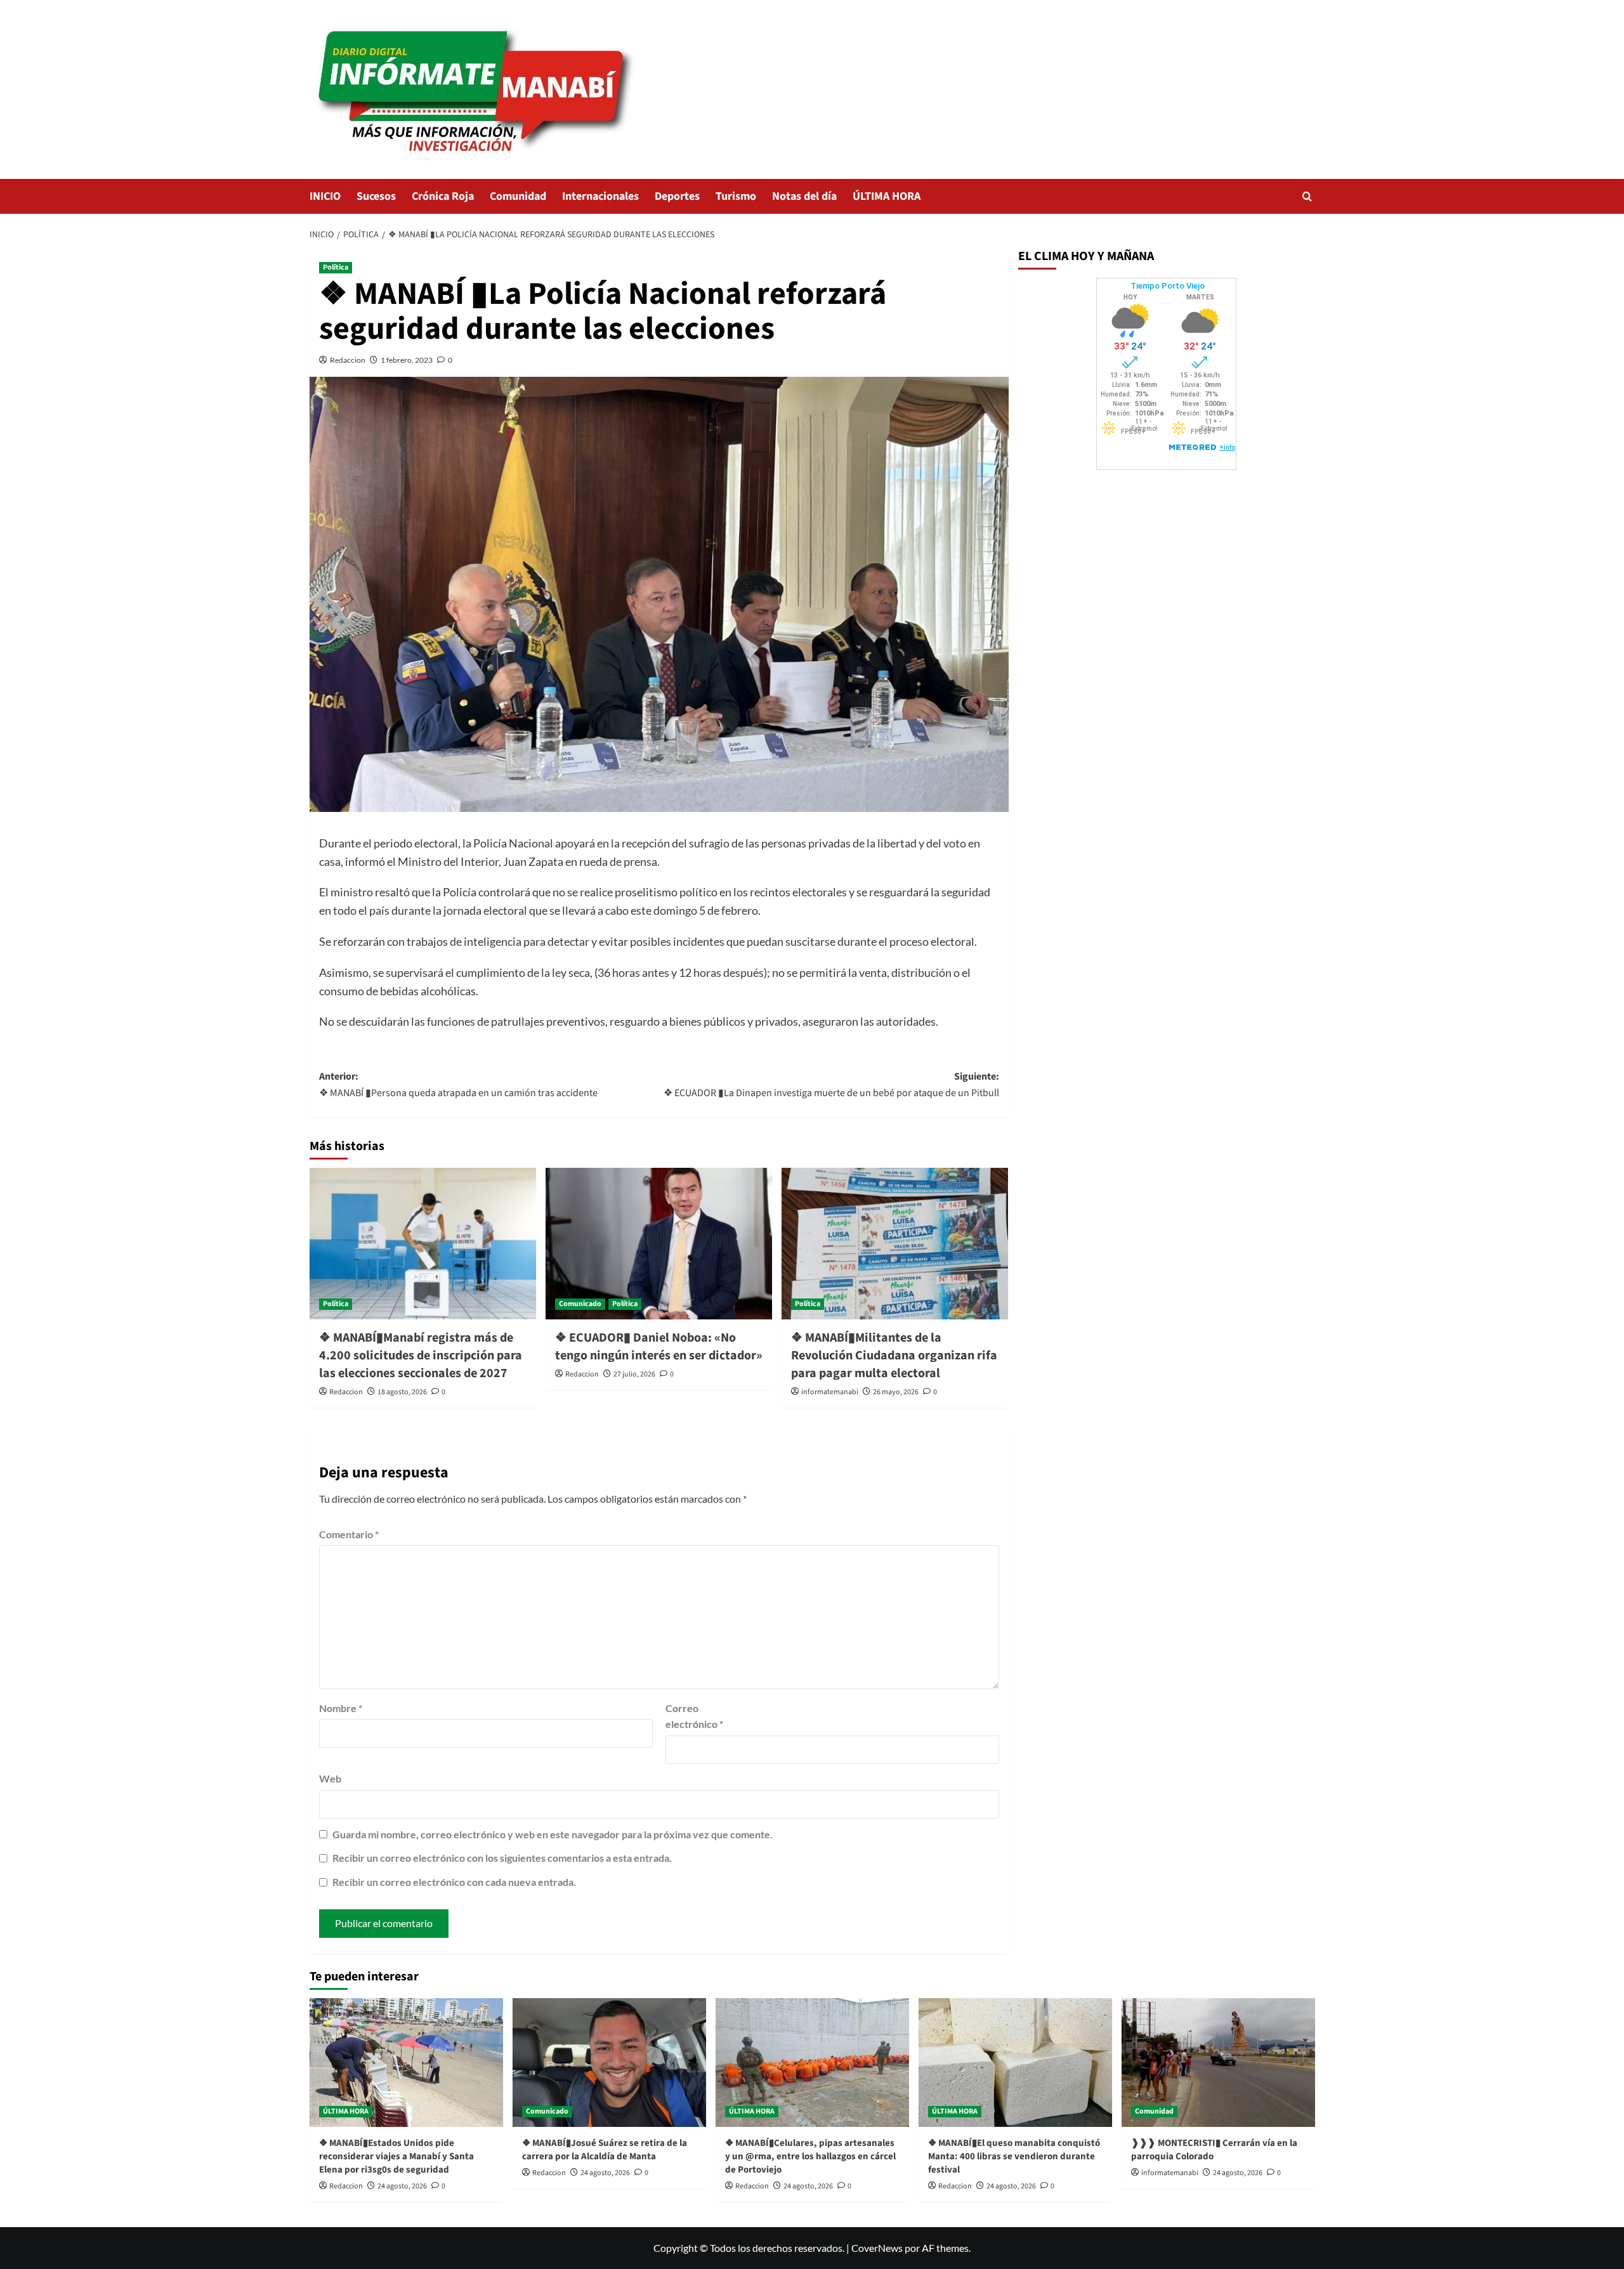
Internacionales (600, 196)
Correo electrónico (694, 1716)
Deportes (677, 196)
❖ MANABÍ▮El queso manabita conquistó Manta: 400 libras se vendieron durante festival (1014, 2156)
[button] (1307, 196)
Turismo (736, 196)
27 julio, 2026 (634, 1374)
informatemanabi (830, 1392)
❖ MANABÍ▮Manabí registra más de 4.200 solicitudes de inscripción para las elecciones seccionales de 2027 (421, 1356)
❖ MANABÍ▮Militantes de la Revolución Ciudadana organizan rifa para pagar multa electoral (894, 1356)
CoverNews (877, 2248)
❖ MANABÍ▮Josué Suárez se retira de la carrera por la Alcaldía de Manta (605, 2150)
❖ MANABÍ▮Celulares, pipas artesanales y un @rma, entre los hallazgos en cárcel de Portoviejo (810, 2156)
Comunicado (580, 1304)
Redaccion (348, 360)
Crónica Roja (443, 196)
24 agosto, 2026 (402, 2186)
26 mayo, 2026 (896, 1392)
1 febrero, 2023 (407, 360)
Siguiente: (831, 1085)
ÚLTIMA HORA (887, 196)
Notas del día (804, 196)
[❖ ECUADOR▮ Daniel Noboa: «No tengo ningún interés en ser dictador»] (659, 1243)
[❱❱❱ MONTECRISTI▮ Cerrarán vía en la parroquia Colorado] (1218, 2063)
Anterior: (458, 1085)
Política (336, 267)
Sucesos (376, 196)
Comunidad (518, 196)
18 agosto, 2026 (402, 1392)
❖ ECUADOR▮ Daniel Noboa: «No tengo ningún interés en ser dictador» (659, 1347)
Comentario (349, 1534)
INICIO (325, 196)
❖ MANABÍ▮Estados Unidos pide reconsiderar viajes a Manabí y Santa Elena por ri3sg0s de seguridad (396, 2156)
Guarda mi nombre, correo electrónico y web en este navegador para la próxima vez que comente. (553, 1834)
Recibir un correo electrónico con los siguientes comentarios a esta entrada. (502, 1858)
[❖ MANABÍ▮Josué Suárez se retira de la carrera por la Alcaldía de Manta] (609, 2063)
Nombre (341, 1708)
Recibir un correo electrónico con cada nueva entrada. (454, 1882)
